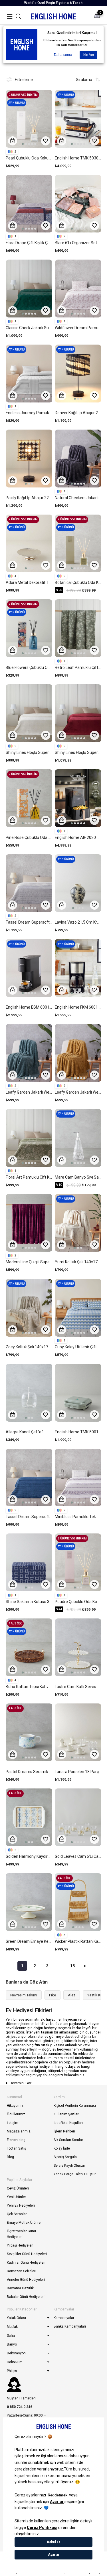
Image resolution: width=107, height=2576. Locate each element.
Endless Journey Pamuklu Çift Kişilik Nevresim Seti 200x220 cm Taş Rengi (29, 413)
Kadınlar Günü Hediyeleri (26, 2263)
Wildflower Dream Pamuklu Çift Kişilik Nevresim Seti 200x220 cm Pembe (78, 328)
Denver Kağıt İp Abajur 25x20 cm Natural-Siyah (78, 413)
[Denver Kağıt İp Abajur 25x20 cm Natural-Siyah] (78, 374)
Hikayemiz (15, 2106)
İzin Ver (88, 55)
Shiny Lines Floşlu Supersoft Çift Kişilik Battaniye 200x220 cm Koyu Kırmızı (78, 752)
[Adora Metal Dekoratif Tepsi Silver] (29, 544)
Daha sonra (63, 55)
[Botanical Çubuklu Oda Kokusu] (78, 544)
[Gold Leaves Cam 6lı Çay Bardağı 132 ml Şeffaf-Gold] (78, 1817)
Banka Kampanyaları (70, 2326)
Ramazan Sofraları (22, 2271)
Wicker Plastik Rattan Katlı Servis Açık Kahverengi (78, 1941)
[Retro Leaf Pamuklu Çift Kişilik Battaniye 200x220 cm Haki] (78, 628)
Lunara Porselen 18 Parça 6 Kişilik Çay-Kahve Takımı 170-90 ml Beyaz (78, 1772)
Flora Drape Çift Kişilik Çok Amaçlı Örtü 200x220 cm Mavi (29, 243)
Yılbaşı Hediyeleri (20, 2245)
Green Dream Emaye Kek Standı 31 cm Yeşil (29, 1941)
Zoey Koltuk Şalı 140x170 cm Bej (29, 1347)
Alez (72, 1995)
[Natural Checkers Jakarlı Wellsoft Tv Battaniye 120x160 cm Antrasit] (78, 459)
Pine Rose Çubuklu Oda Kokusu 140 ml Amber (29, 837)
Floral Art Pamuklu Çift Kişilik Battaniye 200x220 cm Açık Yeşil (29, 1177)
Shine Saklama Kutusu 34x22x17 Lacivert (29, 1602)
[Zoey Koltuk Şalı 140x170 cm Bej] (29, 1308)
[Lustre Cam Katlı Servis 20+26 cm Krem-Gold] (78, 1647)
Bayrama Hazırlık (20, 2288)
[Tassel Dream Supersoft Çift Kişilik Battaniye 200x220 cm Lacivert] (29, 1478)
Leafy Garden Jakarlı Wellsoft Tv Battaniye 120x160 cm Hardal (78, 1092)
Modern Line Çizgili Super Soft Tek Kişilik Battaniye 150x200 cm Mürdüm (29, 1262)
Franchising (16, 2140)
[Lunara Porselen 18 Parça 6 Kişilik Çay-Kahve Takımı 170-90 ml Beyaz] (78, 1732)
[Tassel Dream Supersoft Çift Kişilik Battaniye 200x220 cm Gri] (29, 883)
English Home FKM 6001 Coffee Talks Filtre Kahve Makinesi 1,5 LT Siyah (78, 1007)
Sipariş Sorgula (65, 2157)
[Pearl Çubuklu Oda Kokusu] (29, 119)
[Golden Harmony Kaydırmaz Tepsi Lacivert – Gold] (29, 1817)
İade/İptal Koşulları (68, 2123)
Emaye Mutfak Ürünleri (25, 2223)
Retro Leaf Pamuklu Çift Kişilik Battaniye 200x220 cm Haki (78, 667)
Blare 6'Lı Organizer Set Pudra (78, 243)
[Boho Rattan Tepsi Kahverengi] (29, 1647)
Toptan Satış (16, 2148)
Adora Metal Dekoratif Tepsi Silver (29, 582)
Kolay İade (62, 2148)
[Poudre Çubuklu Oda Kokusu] (78, 1562)
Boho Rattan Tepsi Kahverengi (29, 1687)
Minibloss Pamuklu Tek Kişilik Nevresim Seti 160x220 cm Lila (78, 1517)
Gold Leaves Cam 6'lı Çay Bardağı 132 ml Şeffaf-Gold (78, 1856)
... (60, 1966)
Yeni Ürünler (16, 2197)
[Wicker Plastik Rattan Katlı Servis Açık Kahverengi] (78, 1902)
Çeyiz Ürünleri (18, 2188)
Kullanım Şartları (66, 2114)
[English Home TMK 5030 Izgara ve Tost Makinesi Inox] (78, 119)
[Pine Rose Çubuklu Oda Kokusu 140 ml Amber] (29, 798)
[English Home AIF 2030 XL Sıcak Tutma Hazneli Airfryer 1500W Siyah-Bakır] (78, 798)
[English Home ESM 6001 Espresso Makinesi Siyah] (29, 968)
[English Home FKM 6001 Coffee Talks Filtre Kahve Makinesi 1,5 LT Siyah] (78, 968)
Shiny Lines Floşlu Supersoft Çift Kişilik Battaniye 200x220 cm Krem (29, 752)
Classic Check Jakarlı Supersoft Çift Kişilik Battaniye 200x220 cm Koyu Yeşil (29, 328)
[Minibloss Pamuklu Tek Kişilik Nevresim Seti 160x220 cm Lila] (78, 1478)
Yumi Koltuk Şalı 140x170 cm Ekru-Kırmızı (78, 1262)
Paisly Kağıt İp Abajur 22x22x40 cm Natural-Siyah (29, 498)
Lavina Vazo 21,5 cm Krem (78, 922)
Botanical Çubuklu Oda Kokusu (78, 582)
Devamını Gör (21, 2083)
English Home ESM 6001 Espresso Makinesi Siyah (29, 1007)
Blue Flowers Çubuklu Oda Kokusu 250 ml (29, 667)
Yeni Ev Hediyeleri (21, 2205)
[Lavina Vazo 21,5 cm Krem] (78, 883)
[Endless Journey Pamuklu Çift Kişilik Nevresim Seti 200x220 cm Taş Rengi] (29, 374)
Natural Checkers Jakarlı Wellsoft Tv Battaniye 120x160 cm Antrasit (78, 498)
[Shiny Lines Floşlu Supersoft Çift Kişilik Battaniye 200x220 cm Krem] (29, 713)
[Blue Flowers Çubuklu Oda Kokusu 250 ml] (29, 628)
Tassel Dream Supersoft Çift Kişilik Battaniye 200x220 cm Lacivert (29, 1517)
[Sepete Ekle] (13, 141)
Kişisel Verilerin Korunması (75, 2106)
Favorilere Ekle (46, 141)
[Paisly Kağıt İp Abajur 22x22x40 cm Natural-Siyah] (29, 459)
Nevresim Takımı (24, 1995)
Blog (10, 2157)
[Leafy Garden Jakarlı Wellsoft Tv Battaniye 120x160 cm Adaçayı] (29, 1053)
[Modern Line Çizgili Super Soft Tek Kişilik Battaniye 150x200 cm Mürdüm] (29, 1223)
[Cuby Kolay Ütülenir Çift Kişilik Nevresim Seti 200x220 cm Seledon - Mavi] (78, 1308)
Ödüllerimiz (16, 2114)
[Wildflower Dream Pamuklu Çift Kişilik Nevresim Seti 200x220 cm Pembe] (78, 289)
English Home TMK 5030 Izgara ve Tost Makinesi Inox (78, 158)
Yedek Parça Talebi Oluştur (75, 2174)
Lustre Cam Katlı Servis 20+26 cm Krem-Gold (78, 1687)
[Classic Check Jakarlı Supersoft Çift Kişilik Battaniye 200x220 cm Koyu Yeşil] (29, 289)
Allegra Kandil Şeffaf (24, 1432)
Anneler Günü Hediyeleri (26, 2280)
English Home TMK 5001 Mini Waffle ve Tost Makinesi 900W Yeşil (78, 1432)
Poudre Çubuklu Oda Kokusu (78, 1602)
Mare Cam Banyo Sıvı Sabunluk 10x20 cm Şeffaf (78, 1177)
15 (72, 1966)
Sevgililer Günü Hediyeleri (27, 2254)
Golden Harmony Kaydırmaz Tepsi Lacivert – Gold (29, 1856)
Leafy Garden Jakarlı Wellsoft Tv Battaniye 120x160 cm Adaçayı (29, 1092)
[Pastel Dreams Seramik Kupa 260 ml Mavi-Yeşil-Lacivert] (29, 1732)
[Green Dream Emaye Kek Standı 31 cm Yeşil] (29, 1902)
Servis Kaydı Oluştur (69, 2166)
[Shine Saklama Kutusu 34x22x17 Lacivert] (29, 1562)
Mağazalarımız (19, 2131)
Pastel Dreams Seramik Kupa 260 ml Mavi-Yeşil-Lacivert (29, 1772)
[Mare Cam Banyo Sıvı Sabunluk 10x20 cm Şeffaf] (78, 1138)
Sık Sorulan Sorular (68, 2140)
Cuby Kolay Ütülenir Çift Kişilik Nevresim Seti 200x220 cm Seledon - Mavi (78, 1347)
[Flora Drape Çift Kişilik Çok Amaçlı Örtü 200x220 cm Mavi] (29, 204)
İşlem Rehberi (64, 2131)
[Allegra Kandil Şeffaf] (29, 1393)
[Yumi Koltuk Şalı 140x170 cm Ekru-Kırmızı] (78, 1223)
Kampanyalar (64, 2318)
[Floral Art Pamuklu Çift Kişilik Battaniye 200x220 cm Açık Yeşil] (29, 1138)
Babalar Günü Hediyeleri (26, 2297)
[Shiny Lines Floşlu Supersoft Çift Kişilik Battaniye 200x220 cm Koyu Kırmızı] (78, 713)
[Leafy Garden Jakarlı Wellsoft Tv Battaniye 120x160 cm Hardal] (78, 1053)
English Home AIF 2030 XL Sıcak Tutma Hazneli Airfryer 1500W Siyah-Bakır (78, 837)
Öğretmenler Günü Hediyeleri (21, 2234)
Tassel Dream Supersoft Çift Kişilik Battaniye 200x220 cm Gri (29, 922)
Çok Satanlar (17, 2214)
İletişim (13, 2123)
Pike (53, 1995)
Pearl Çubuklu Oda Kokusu (29, 158)
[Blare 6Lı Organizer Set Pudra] (78, 204)
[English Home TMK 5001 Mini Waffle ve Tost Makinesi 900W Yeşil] (78, 1393)
